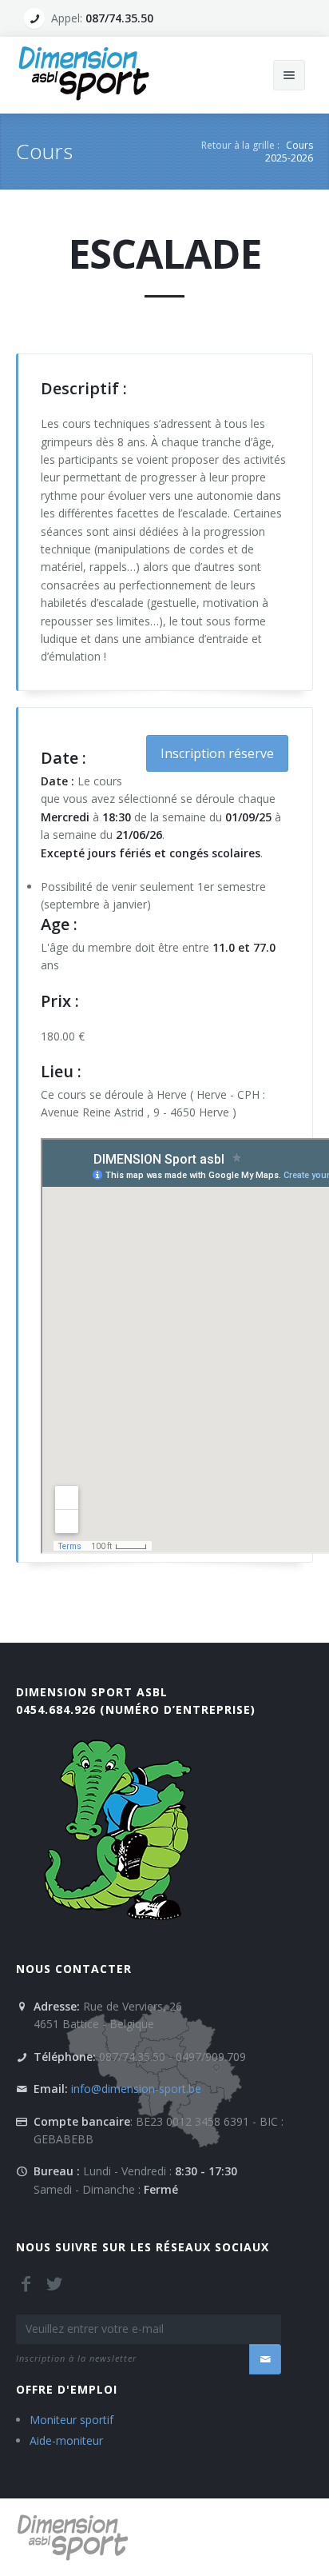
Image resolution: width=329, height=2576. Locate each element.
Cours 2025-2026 (289, 152)
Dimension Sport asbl (92, 1692)
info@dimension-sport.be (136, 2089)
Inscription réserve (217, 753)
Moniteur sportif (71, 2420)
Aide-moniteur (66, 2440)
